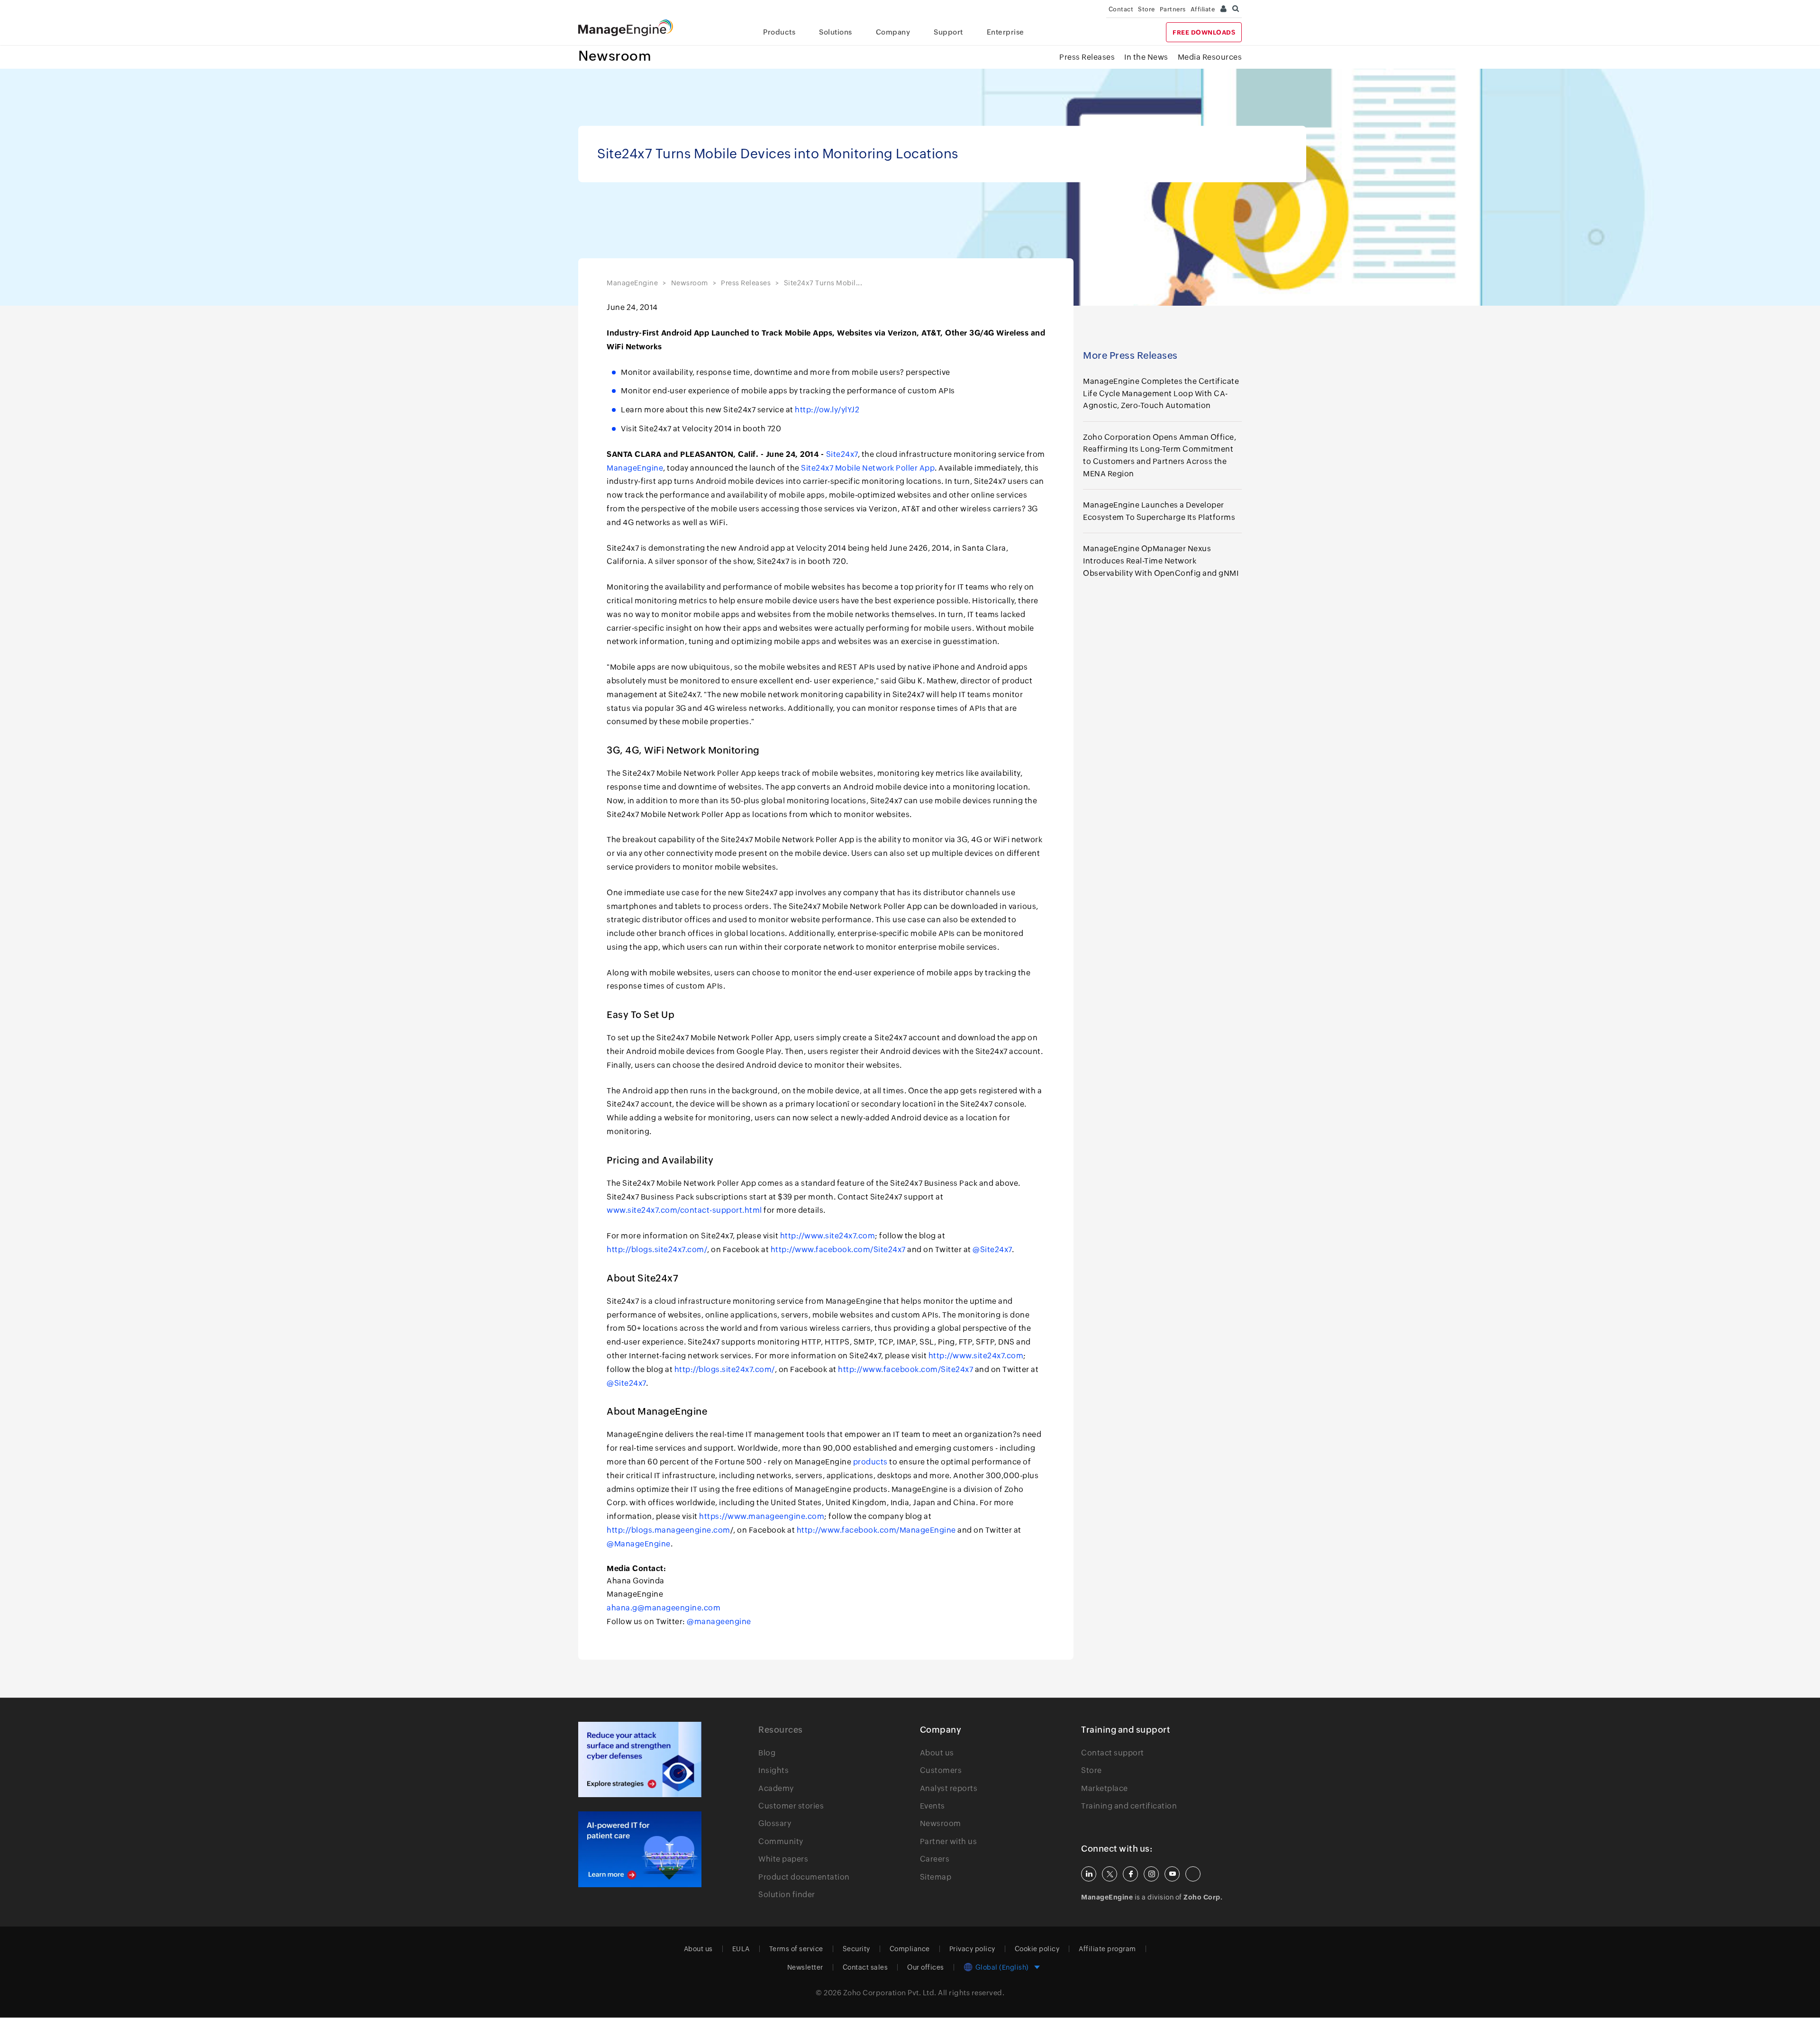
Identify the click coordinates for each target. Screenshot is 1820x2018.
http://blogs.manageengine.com (669, 1530)
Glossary (775, 1823)
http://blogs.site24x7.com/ (657, 1250)
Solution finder (787, 1895)
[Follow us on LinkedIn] (1089, 1874)
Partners (1173, 9)
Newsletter (805, 1967)
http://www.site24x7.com (828, 1236)
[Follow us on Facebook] (1130, 1874)
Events (933, 1806)
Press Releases (1087, 57)
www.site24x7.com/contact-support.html (684, 1210)
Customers (941, 1770)
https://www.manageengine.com (762, 1516)
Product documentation (804, 1877)
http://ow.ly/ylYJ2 (827, 410)
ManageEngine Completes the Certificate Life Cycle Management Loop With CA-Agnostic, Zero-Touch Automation (1161, 393)
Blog (767, 1753)
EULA (741, 1949)
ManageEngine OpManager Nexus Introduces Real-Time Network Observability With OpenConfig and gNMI (1161, 561)
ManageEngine (632, 283)
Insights (773, 1770)
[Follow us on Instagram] (1151, 1874)
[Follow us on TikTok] (1193, 1874)
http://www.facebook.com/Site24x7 (838, 1250)
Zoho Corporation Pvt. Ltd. (890, 1993)
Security (856, 1949)
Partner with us (949, 1841)
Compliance (910, 1949)
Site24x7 (842, 454)
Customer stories (791, 1806)
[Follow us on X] (1110, 1874)
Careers (935, 1859)
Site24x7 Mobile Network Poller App (868, 468)
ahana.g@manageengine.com (664, 1608)
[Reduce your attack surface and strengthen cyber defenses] (640, 1759)
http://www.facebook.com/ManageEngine (876, 1530)
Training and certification (1129, 1806)
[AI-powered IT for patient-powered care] (640, 1849)
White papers (783, 1859)
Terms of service (796, 1949)
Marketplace (1105, 1788)
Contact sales (865, 1967)
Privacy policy (972, 1949)
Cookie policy (1037, 1949)
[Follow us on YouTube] (1172, 1874)
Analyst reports (949, 1788)
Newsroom (615, 56)
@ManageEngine (639, 1544)
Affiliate (1203, 9)
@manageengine (719, 1622)
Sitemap (936, 1877)
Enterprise (1006, 32)
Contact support (1113, 1753)
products (870, 1462)
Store (1147, 9)
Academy (776, 1788)
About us (937, 1753)
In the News (1146, 57)
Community (781, 1841)
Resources (781, 1730)
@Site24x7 (992, 1250)
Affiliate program (1107, 1949)
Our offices (926, 1967)
